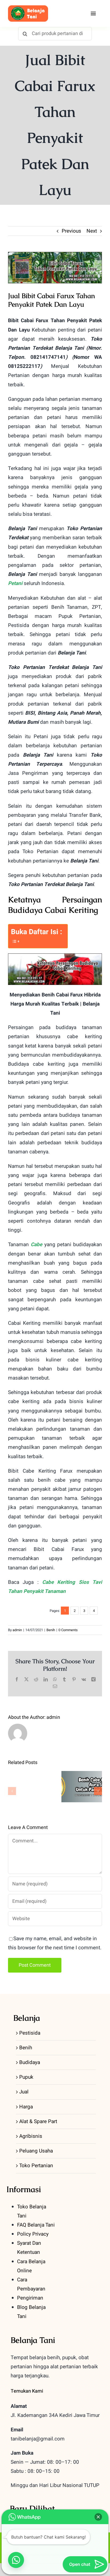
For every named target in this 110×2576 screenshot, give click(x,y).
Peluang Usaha (36, 2151)
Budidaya (30, 2062)
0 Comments (68, 1630)
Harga (26, 2107)
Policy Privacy (33, 2234)
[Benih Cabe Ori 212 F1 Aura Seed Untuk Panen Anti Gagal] (82, 1786)
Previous (71, 231)
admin (17, 1630)
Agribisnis (31, 2136)
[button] (12, 1791)
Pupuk (26, 2077)
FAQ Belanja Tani (36, 2225)
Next (92, 231)
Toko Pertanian (36, 2166)
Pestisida (30, 2033)
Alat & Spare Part (38, 2121)
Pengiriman (30, 2298)
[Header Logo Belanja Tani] (28, 8)
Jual (24, 2092)
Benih (51, 1630)
